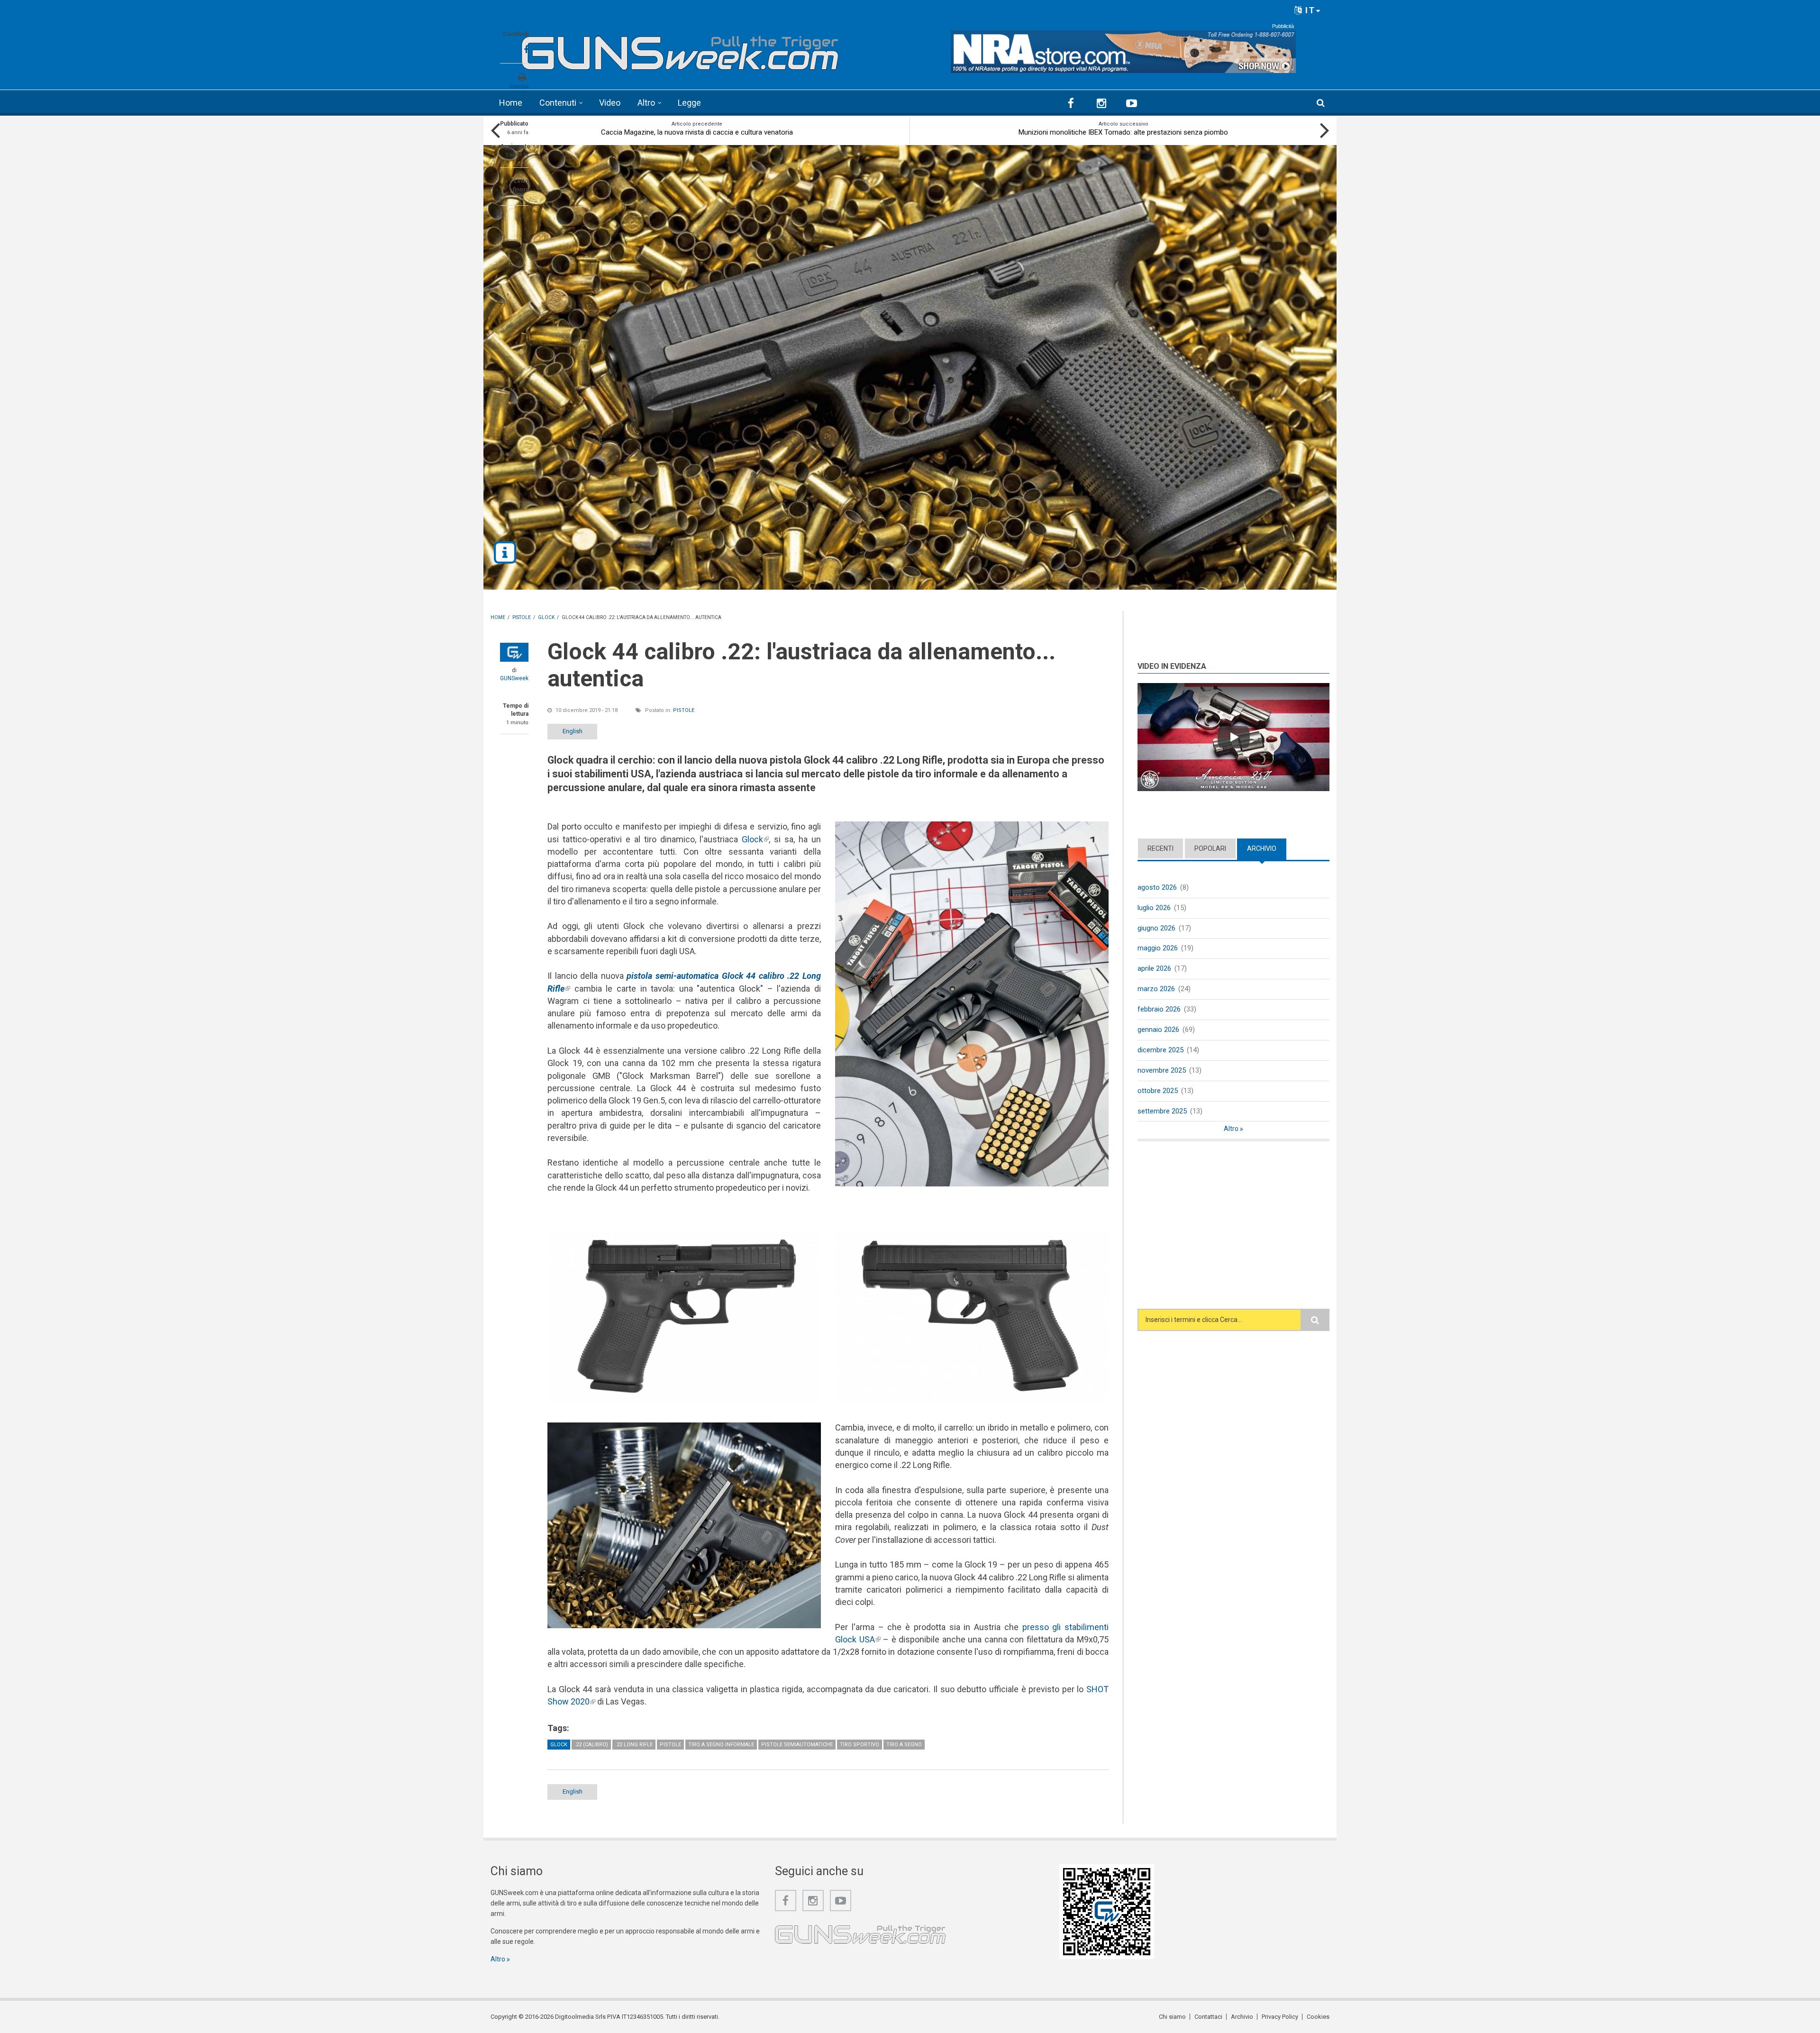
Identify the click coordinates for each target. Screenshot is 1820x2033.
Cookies (1318, 2017)
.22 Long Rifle (634, 1745)
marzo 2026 (1156, 989)
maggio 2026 (1158, 948)
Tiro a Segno (904, 1745)
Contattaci (1208, 2017)
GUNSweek (514, 678)
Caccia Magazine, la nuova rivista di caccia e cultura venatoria (697, 132)
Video (610, 103)
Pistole (684, 710)
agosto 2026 (1157, 887)
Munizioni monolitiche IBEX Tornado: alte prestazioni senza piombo (1123, 132)
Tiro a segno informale (721, 1745)
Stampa (519, 86)
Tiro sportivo (860, 1745)
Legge (689, 103)
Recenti (1160, 848)
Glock (755, 839)
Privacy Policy (1280, 2017)
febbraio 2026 (1159, 1009)
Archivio (1267, 848)
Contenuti (558, 103)
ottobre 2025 (1158, 1091)
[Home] (680, 49)
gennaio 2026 (1158, 1030)
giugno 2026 (1156, 928)
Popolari (1210, 848)
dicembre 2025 (1160, 1050)
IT (1309, 10)
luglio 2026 (1154, 908)
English (573, 731)
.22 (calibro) (591, 1745)
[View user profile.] (514, 652)
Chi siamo (1172, 2017)
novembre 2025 (1162, 1070)
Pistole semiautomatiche (797, 1745)
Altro (646, 103)
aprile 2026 (1154, 968)
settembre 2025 (1162, 1111)
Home (511, 103)
